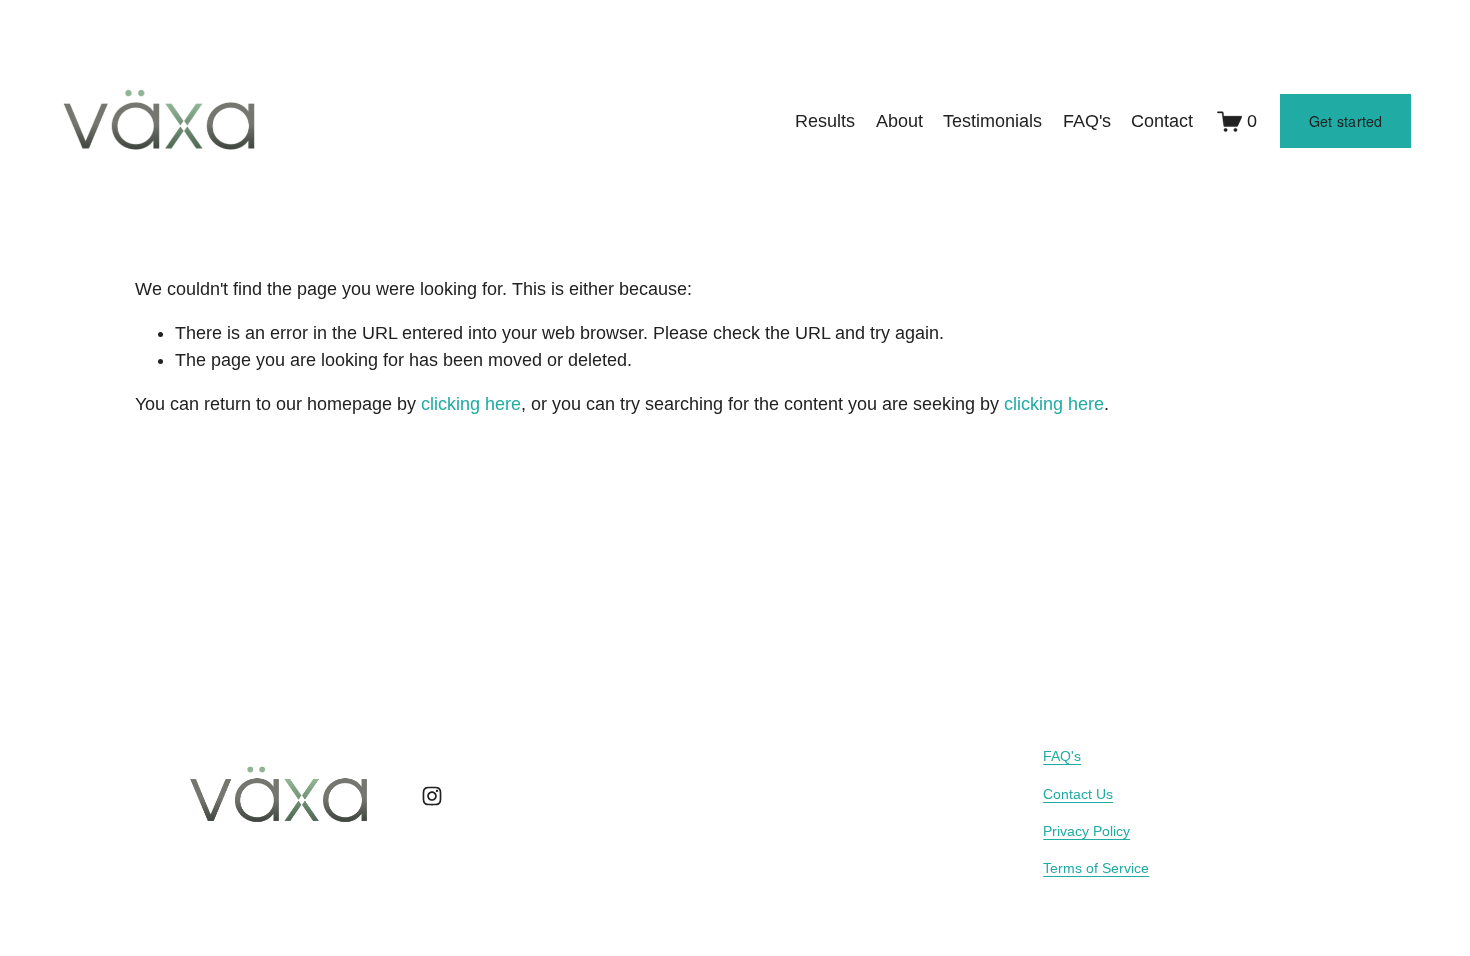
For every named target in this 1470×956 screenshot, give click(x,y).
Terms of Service (1096, 868)
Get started (1346, 121)
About (899, 121)
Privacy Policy (1086, 831)
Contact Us (1078, 794)
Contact (1162, 121)
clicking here (471, 404)
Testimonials (992, 121)
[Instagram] (432, 796)
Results (825, 121)
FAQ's (1087, 121)
